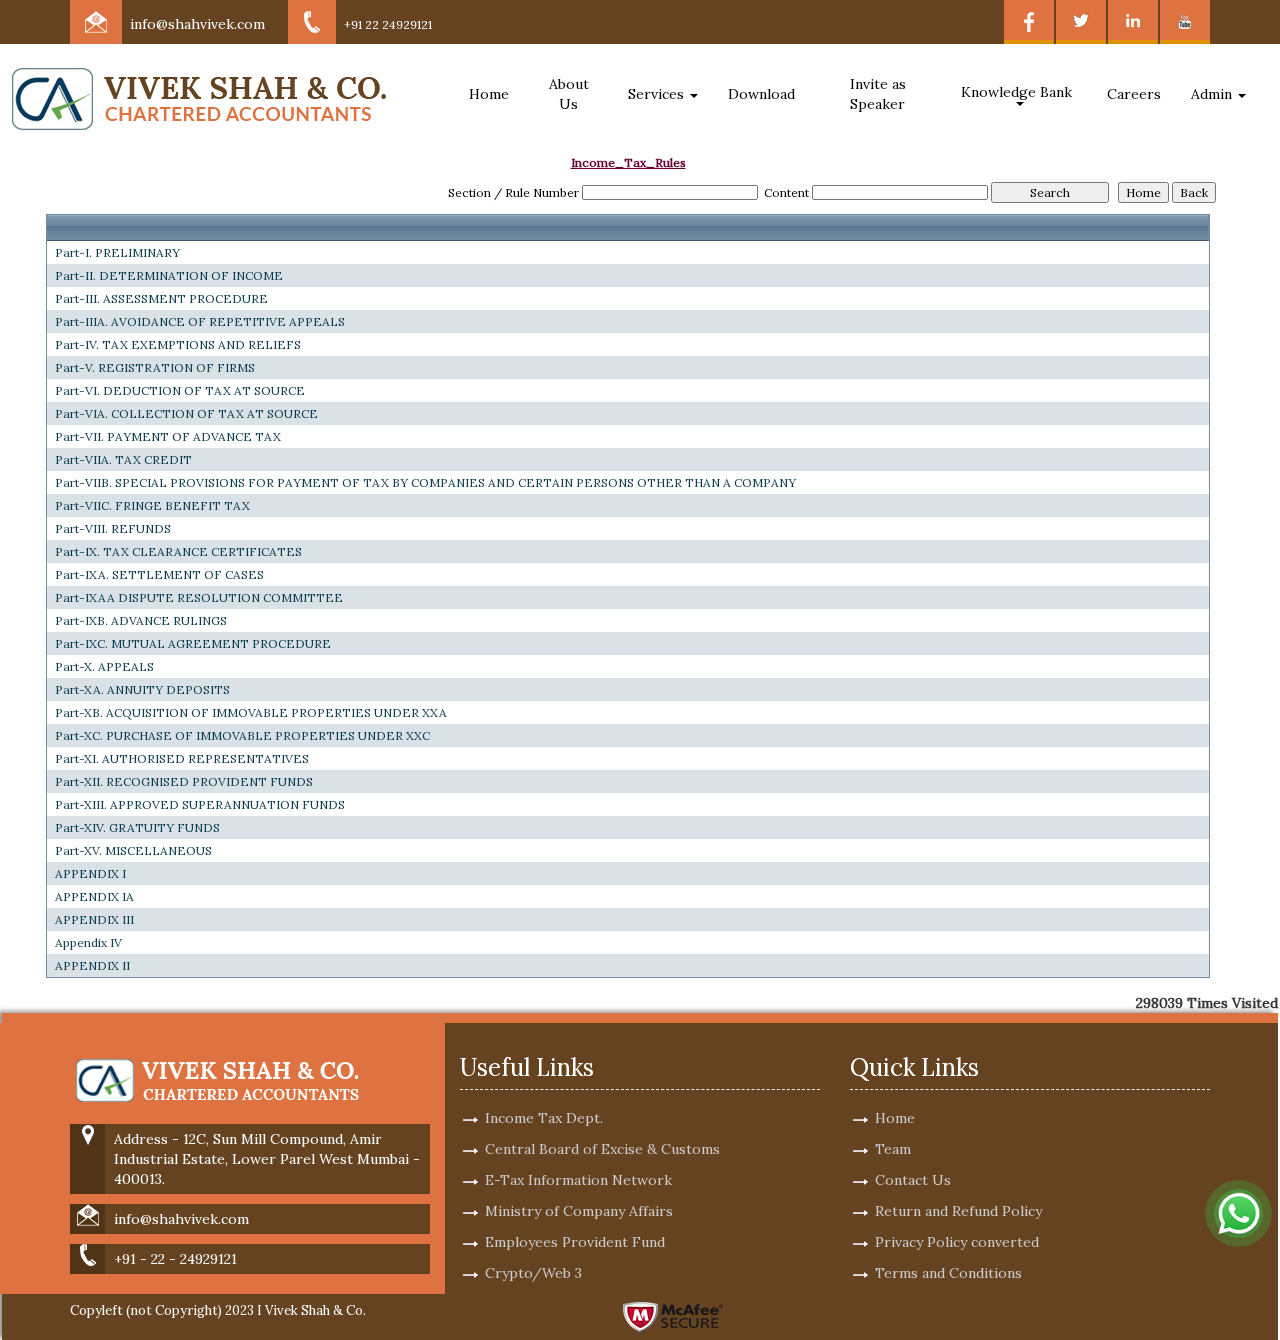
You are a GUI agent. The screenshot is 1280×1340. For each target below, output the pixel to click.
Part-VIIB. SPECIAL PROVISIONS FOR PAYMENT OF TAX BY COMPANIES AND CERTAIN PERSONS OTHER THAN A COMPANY (425, 482)
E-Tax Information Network (578, 1180)
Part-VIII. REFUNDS (113, 528)
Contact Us (913, 1180)
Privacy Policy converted (957, 1242)
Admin (1213, 94)
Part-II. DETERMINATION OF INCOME (169, 275)
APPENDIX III (94, 919)
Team (893, 1149)
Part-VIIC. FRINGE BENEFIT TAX (152, 505)
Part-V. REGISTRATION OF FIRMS (155, 367)
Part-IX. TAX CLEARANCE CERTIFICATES (178, 551)
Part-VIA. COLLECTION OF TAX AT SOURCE (186, 413)
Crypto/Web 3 (533, 1273)
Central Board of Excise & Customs (602, 1149)
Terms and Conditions (948, 1273)
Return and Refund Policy (958, 1211)
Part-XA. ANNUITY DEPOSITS (142, 689)
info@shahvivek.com (197, 24)
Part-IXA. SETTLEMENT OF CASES (159, 574)
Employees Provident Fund (575, 1242)
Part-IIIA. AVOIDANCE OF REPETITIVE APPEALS (200, 321)
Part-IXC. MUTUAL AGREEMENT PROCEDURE (193, 643)
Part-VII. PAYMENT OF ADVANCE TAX (168, 436)
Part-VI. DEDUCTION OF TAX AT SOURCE (180, 390)
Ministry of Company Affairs (579, 1211)
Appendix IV (88, 942)
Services (658, 94)
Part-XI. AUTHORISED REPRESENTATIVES (182, 758)
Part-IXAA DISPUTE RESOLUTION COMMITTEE (199, 597)
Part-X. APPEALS (104, 666)
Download (761, 94)
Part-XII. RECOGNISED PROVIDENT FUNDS (184, 781)
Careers (1134, 94)
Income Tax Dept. (544, 1118)
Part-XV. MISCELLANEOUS (133, 850)
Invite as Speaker (878, 94)
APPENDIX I (90, 873)
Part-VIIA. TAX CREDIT (123, 459)
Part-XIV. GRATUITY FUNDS (137, 827)
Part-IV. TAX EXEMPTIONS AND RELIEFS (178, 344)
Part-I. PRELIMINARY (117, 252)
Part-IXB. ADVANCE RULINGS (141, 620)
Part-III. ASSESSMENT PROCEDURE (161, 298)
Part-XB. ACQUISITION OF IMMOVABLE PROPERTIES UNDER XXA (251, 712)
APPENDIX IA (94, 896)
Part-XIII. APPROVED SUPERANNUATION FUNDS (200, 804)
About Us (569, 94)
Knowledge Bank (1018, 92)
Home (489, 94)
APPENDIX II (92, 965)
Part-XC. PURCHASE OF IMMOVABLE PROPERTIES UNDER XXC (242, 735)
